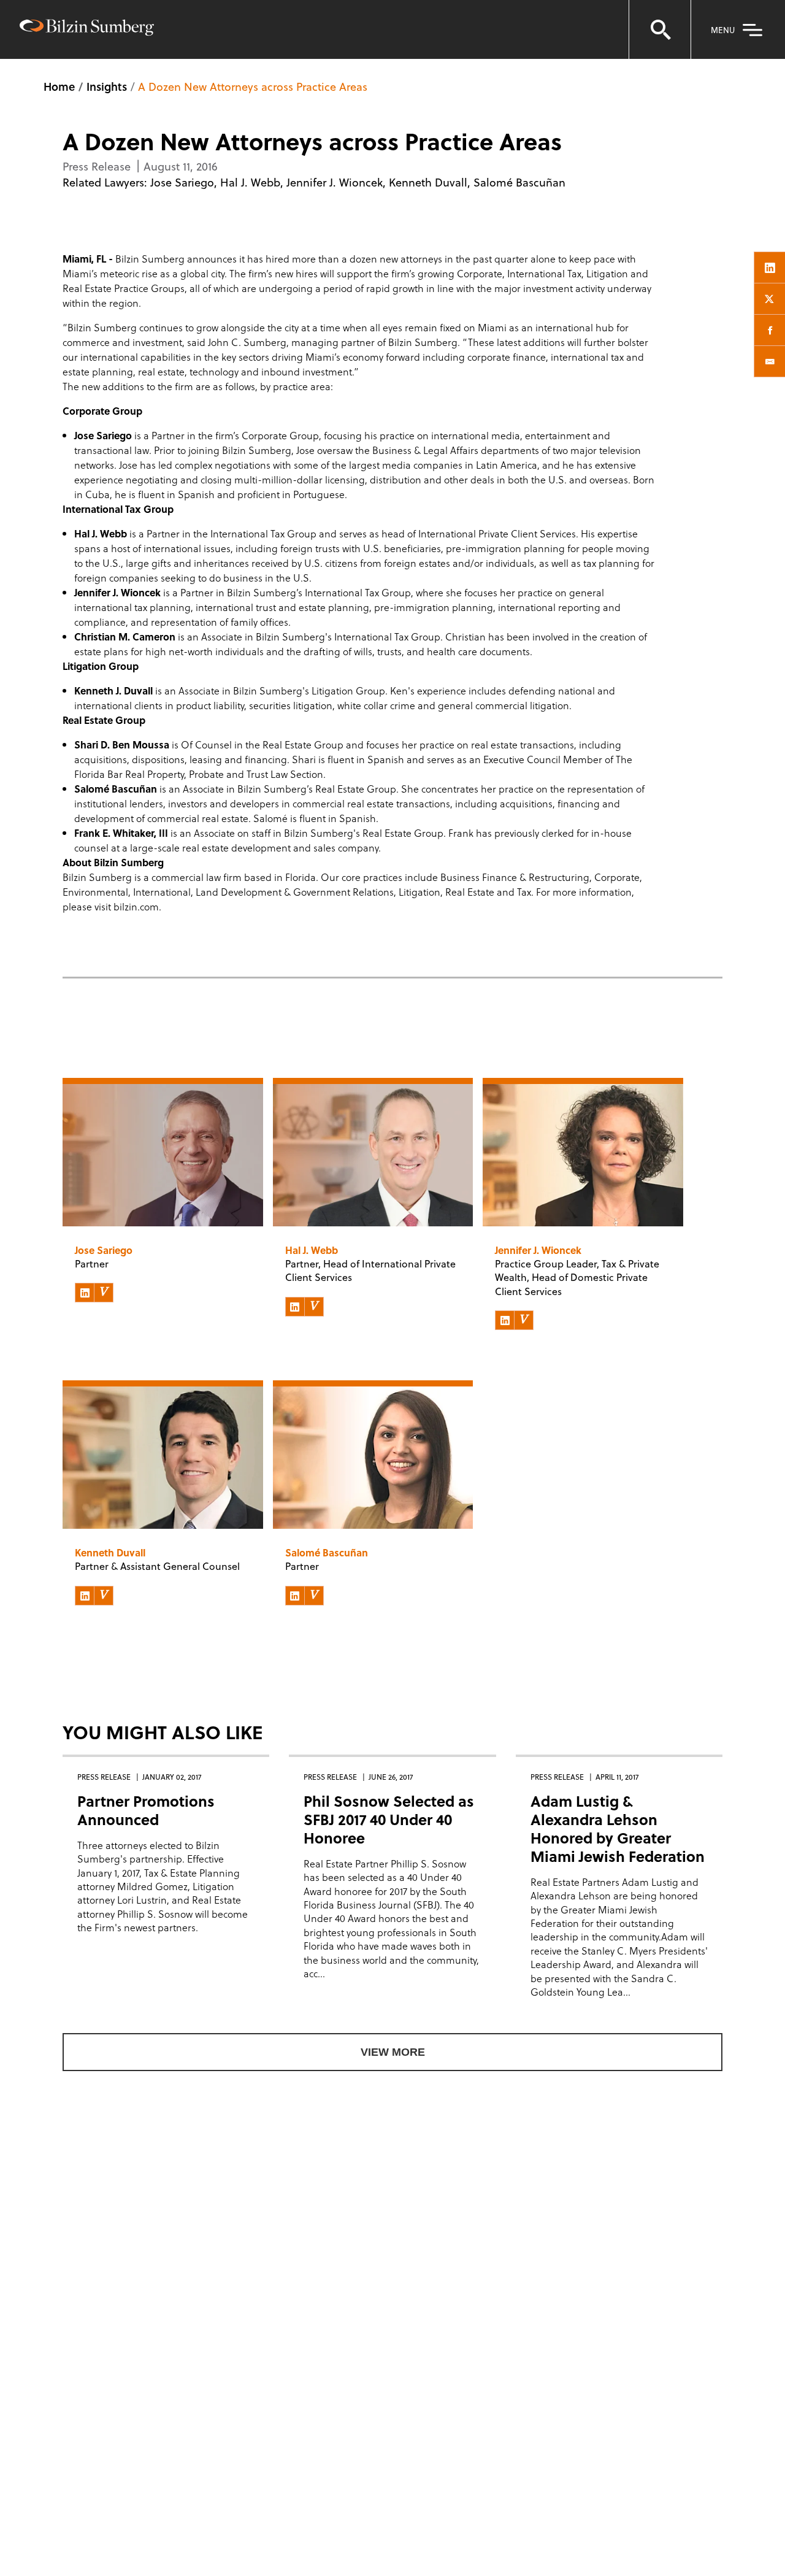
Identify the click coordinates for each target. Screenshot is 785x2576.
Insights (107, 86)
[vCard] (104, 1293)
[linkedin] (770, 267)
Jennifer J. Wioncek (335, 182)
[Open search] (660, 29)
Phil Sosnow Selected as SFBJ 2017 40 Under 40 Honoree (389, 1819)
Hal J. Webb (250, 182)
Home (59, 86)
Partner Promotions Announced (146, 1810)
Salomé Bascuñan (519, 182)
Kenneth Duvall (428, 182)
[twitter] (770, 299)
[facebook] (770, 330)
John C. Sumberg (247, 342)
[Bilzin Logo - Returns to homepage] (87, 29)
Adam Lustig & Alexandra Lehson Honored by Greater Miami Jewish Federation (618, 1828)
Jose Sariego (182, 182)
